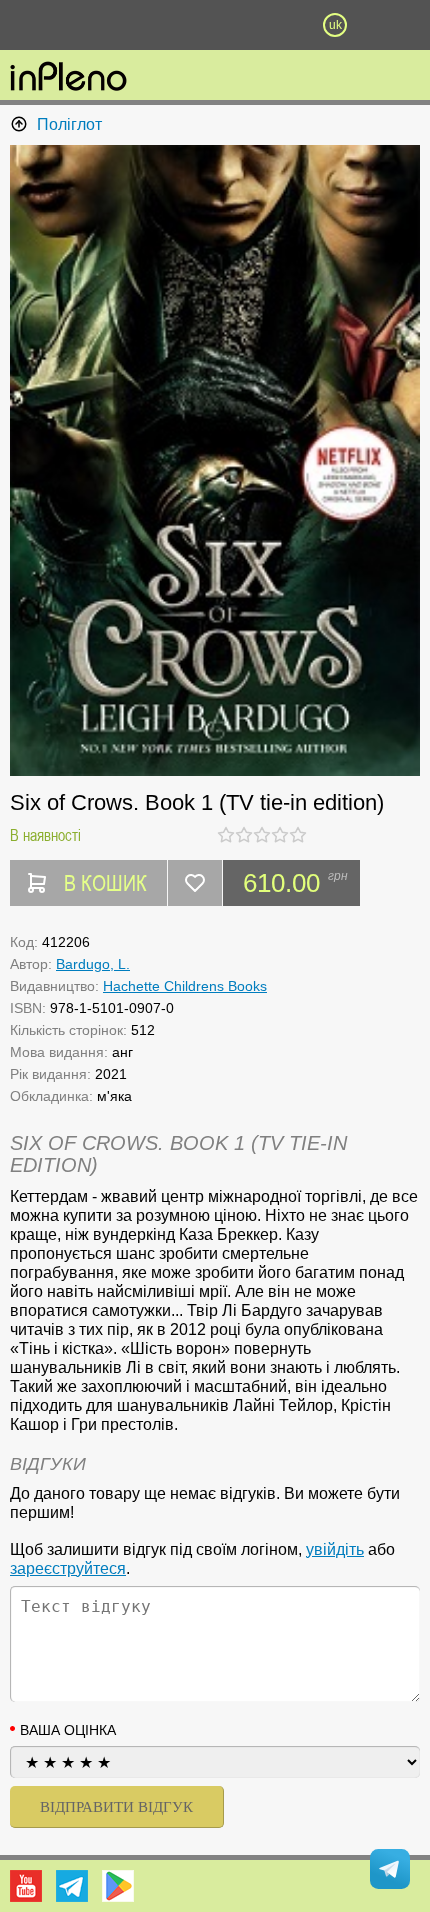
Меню (95, 25)
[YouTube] (26, 1886)
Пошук (155, 25)
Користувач (215, 25)
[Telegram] (72, 1886)
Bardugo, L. (93, 964)
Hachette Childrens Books (185, 986)
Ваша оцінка (68, 1730)
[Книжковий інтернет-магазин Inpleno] (68, 78)
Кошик (275, 25)
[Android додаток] (118, 1886)
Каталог (32, 25)
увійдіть (335, 1549)
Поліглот (69, 124)
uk (335, 25)
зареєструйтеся (68, 1568)
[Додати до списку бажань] (195, 883)
